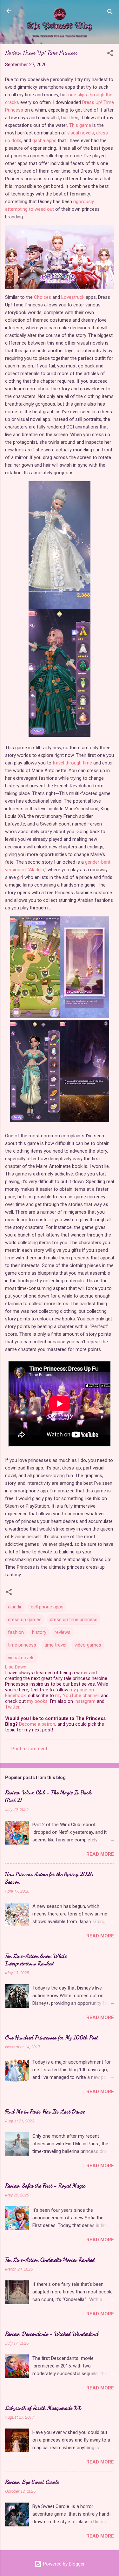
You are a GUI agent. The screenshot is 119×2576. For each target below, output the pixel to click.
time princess (22, 1645)
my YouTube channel (77, 1696)
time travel (55, 1645)
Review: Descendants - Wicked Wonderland (52, 2333)
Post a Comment (29, 1749)
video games (88, 1645)
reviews (63, 1632)
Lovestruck (73, 297)
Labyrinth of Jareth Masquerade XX (43, 2408)
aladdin (15, 1607)
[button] (110, 54)
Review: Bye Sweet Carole (32, 2482)
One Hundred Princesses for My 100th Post (52, 2037)
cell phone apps (47, 1607)
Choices (43, 297)
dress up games (25, 1620)
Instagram (85, 1701)
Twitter (12, 1707)
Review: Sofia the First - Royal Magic (45, 2185)
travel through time (72, 763)
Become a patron (37, 1724)
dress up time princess (74, 1620)
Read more (100, 1854)
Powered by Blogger (63, 2564)
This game (80, 125)
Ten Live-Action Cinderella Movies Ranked (50, 2259)
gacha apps (44, 140)
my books (37, 1701)
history (39, 1632)
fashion (16, 1632)
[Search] (110, 13)
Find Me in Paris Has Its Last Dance (45, 2111)
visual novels (81, 133)
